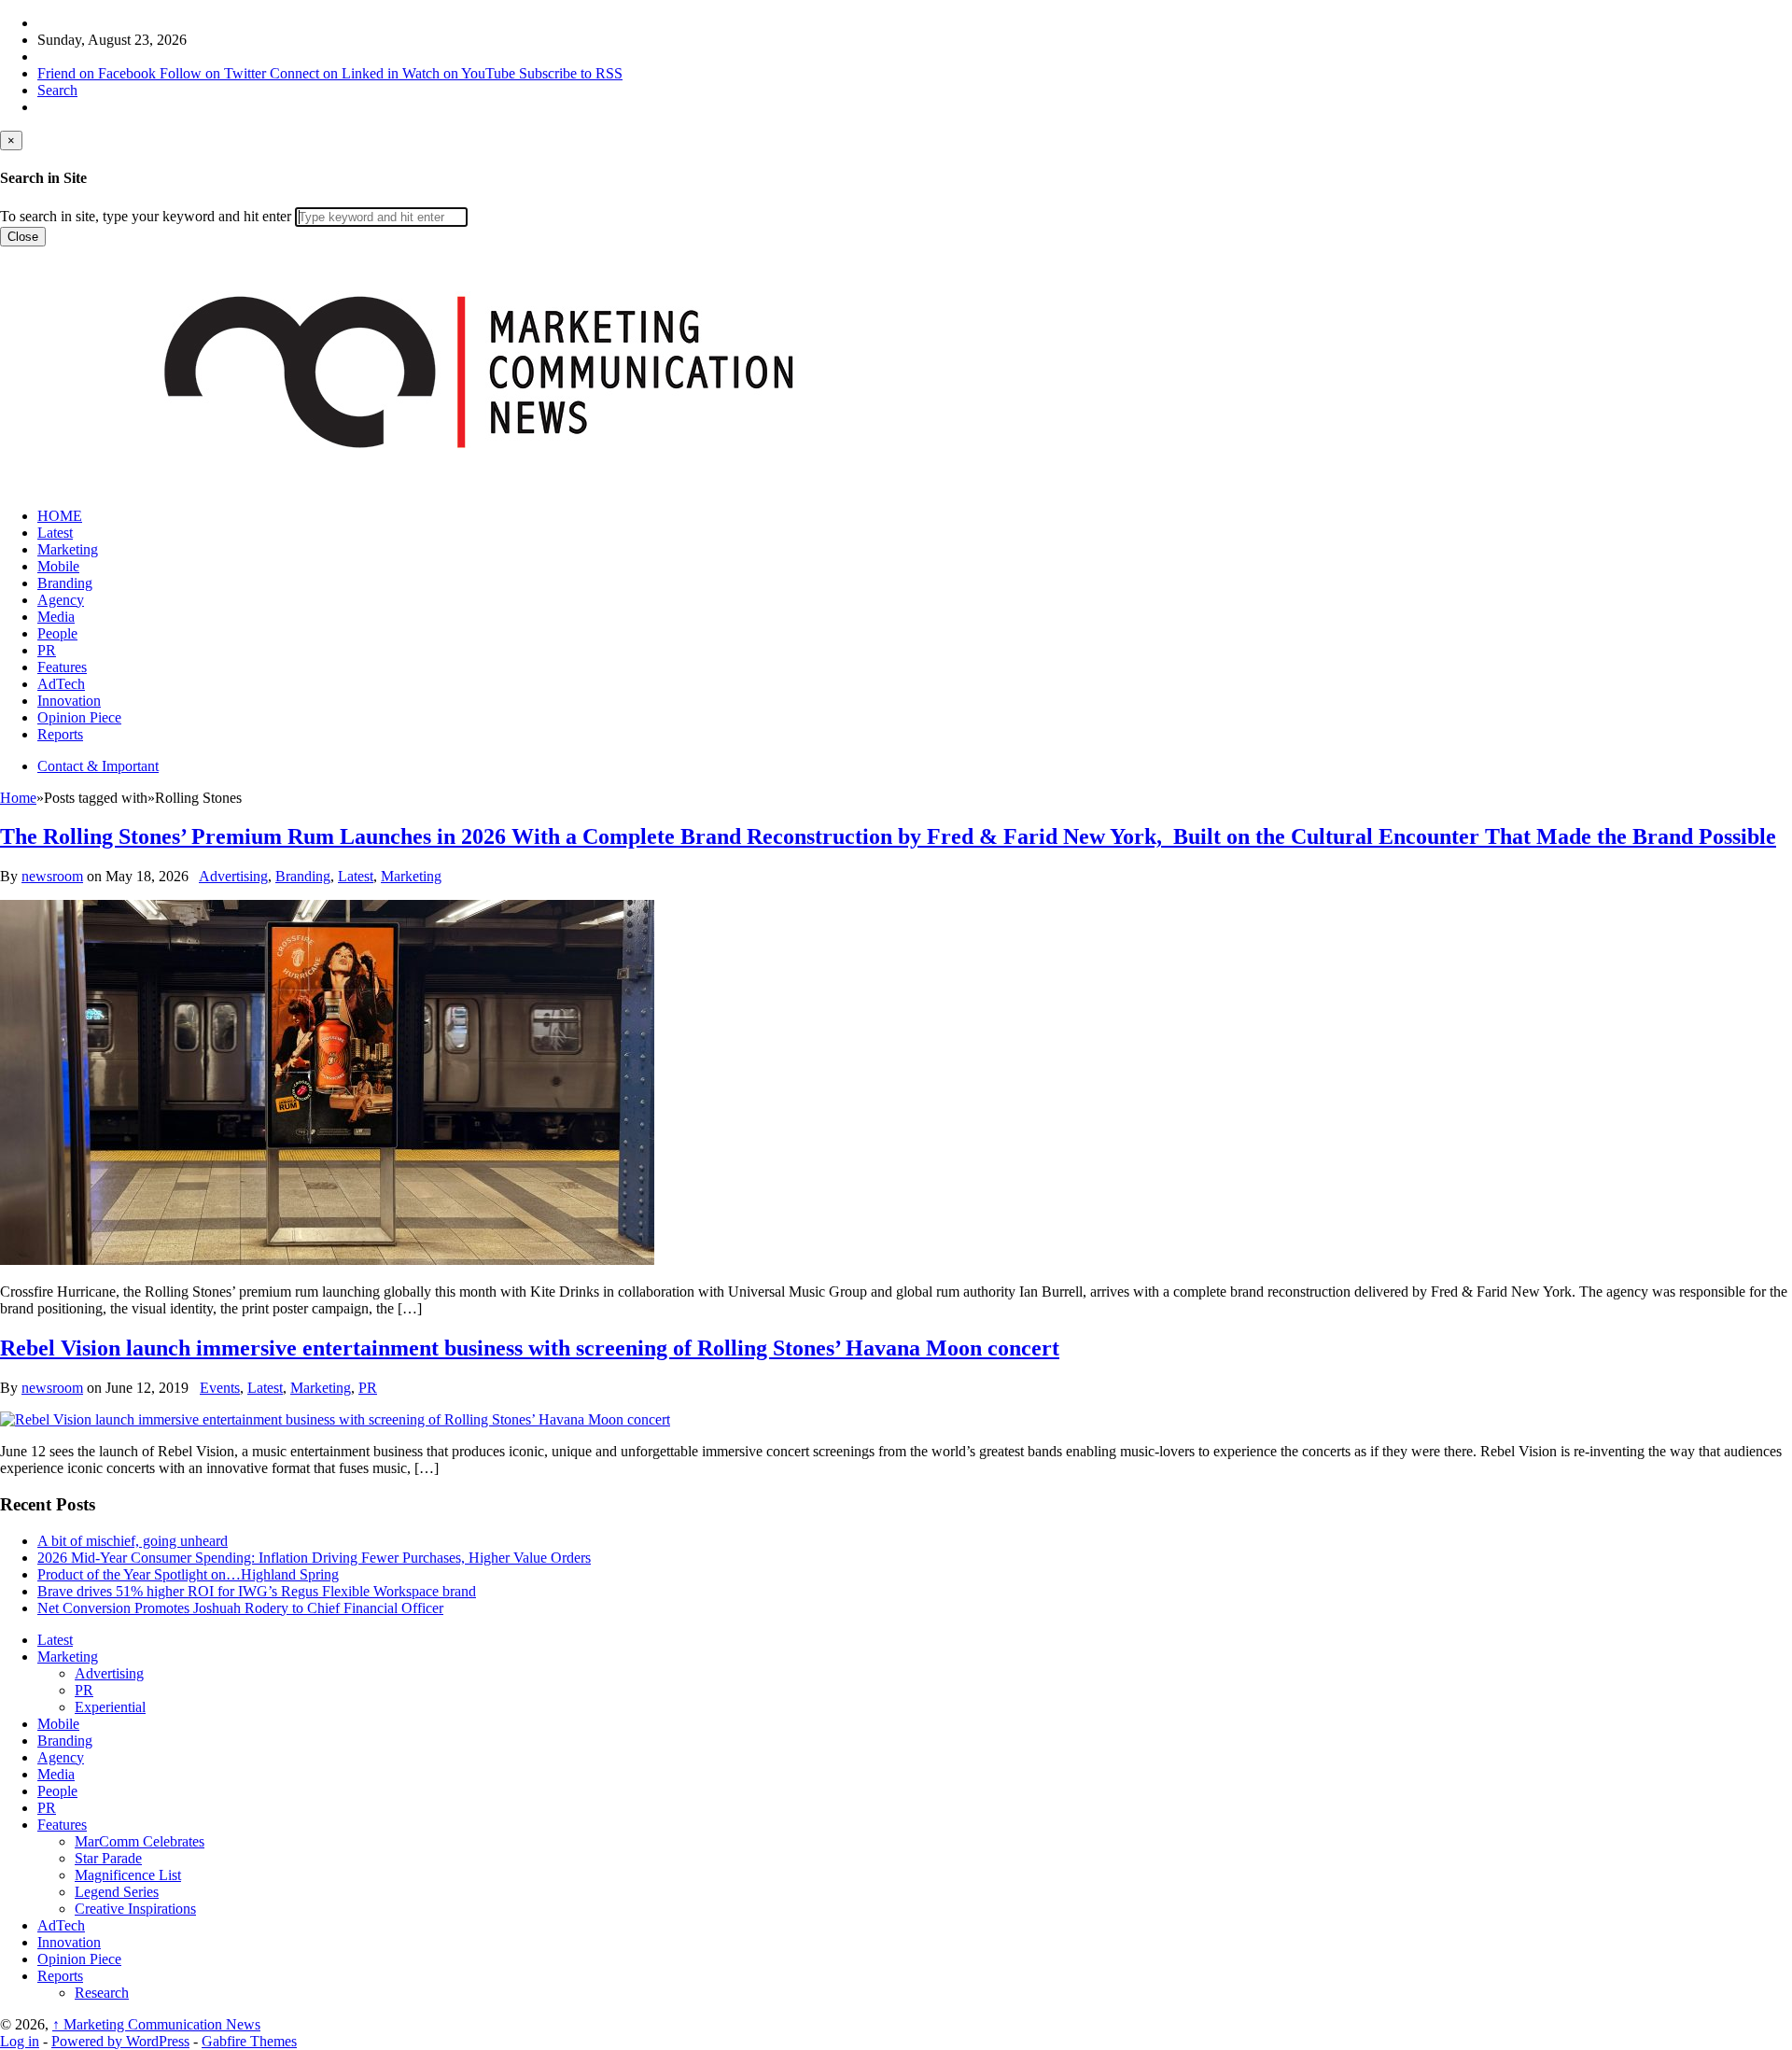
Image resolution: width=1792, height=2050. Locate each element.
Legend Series (117, 1892)
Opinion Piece (79, 717)
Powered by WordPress (120, 2041)
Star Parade (108, 1858)
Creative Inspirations (135, 1909)
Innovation (69, 701)
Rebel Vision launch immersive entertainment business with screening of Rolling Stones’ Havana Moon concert (530, 1348)
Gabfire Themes (249, 2041)
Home (18, 798)
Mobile (58, 566)
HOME (60, 516)
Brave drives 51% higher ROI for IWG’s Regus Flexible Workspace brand (257, 1591)
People (57, 633)
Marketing (68, 549)
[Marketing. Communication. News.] (478, 484)
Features (62, 667)
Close (23, 237)
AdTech (61, 684)
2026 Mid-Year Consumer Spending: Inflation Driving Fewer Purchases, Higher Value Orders (314, 1558)
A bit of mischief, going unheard (133, 1541)
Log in (20, 2041)
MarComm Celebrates (140, 1841)
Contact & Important (98, 766)
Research (102, 1993)
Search (57, 90)
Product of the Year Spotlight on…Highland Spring (188, 1574)
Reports (60, 734)
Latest (55, 533)
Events (220, 1388)
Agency (61, 600)
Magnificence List (128, 1875)
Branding (65, 583)
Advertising (233, 876)
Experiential (110, 1707)
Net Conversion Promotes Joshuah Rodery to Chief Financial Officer (240, 1608)
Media (56, 617)
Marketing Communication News (156, 2024)
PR (47, 650)
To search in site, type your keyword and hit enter (146, 216)
